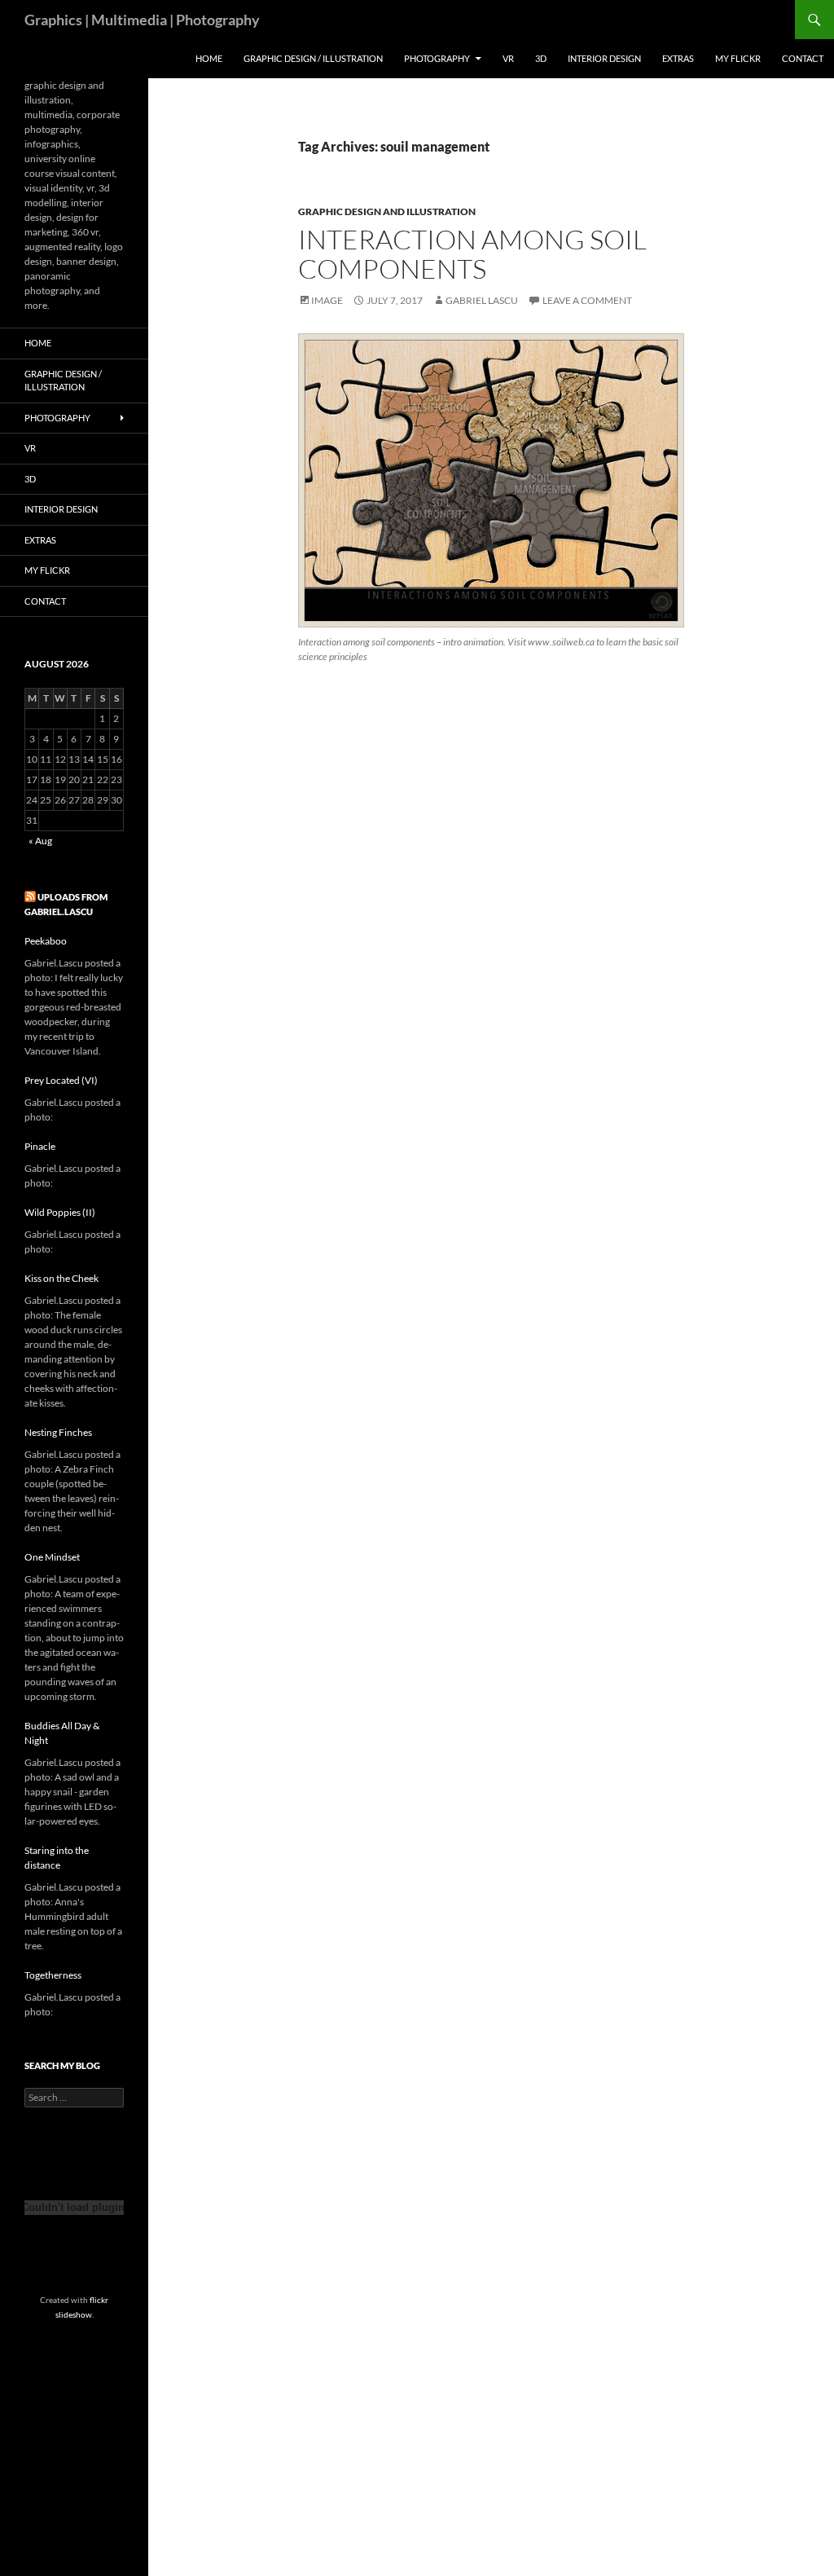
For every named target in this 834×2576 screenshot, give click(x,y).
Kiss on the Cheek (61, 1278)
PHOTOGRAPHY (437, 58)
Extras (678, 58)
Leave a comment (587, 300)
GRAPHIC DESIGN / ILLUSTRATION (313, 58)
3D (541, 58)
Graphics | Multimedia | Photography (142, 20)
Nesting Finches (58, 1432)
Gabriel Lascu (482, 300)
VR (508, 58)
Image (327, 300)
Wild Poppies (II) (60, 1212)
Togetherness (53, 1975)
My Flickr (738, 58)
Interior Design (604, 58)
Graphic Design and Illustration (387, 211)
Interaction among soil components (472, 254)
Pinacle (40, 1146)
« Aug (40, 841)
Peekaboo (46, 941)
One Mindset (52, 1557)
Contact (803, 58)
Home (209, 58)
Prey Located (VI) (61, 1080)
